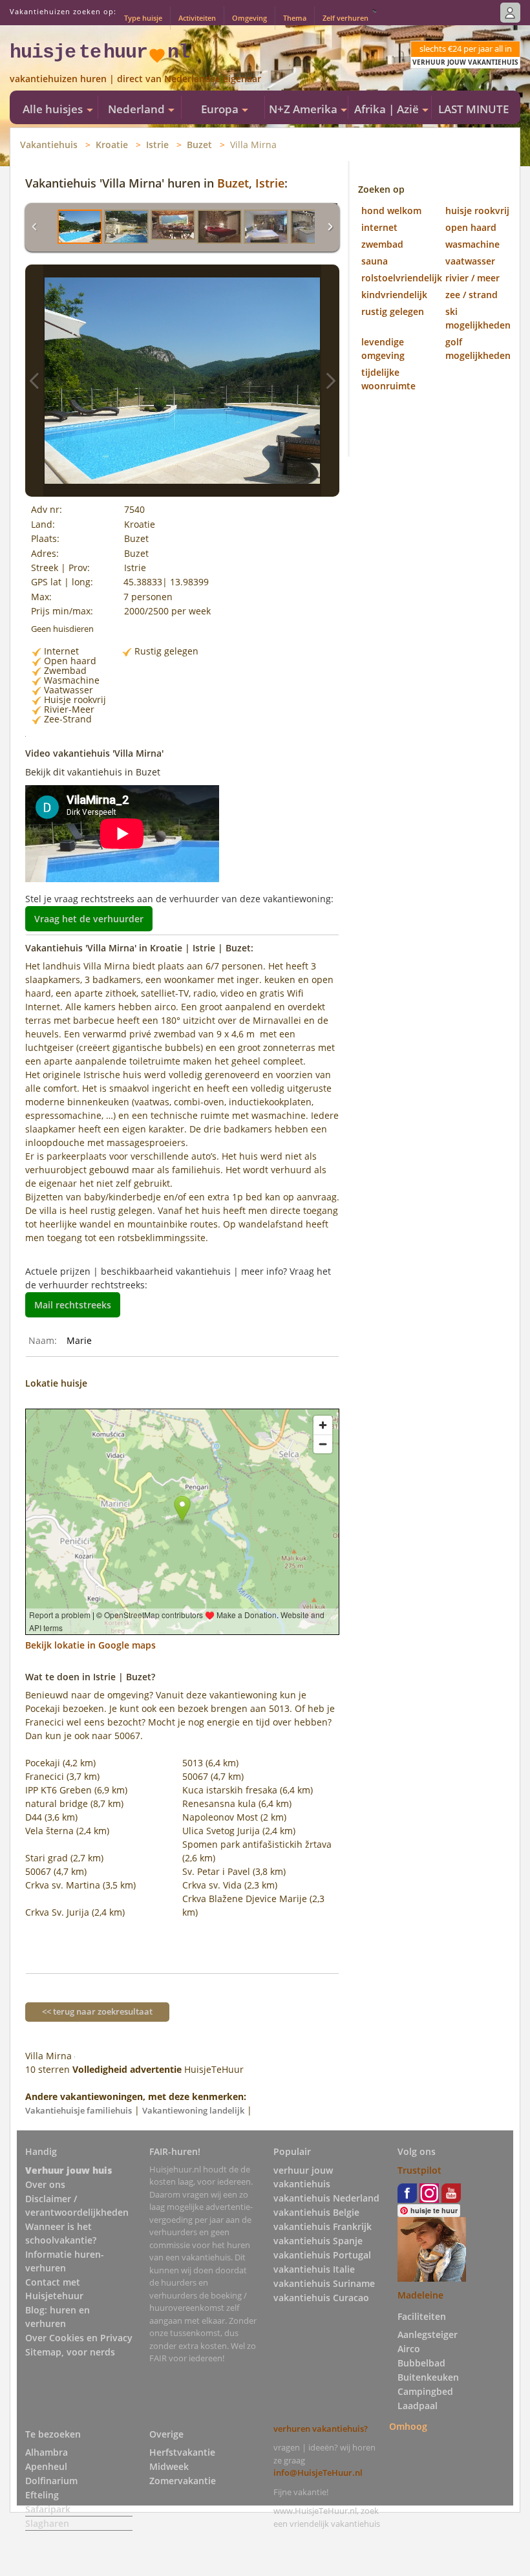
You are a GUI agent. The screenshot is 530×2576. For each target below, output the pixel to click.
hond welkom (391, 211)
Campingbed (425, 2391)
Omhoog (408, 2426)
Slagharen (47, 2523)
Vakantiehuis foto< (34, 381)
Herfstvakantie (182, 2452)
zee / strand (472, 295)
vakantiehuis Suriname (324, 2283)
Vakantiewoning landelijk (193, 2110)
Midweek (169, 2466)
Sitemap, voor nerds (70, 2352)
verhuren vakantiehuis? (321, 2429)
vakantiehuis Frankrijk (323, 2226)
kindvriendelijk (394, 295)
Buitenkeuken (428, 2377)
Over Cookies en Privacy (79, 2338)
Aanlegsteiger (428, 2334)
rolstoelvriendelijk (402, 278)
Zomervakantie (183, 2481)
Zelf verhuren (345, 18)
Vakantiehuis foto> (330, 381)
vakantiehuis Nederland (326, 2198)
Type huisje (143, 18)
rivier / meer (472, 278)
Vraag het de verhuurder (89, 919)
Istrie (157, 145)
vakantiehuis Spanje (318, 2241)
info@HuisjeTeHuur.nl (318, 2473)
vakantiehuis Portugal (322, 2255)
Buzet (199, 145)
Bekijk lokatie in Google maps (90, 1645)
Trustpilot (419, 2170)
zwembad (382, 244)
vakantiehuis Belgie (316, 2212)
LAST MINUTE (473, 109)
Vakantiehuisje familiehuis (79, 2110)
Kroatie (112, 145)
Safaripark (48, 2509)
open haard (471, 227)
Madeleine (420, 2295)
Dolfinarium (51, 2481)
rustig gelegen (393, 311)
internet (379, 227)
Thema (295, 18)
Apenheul (46, 2466)
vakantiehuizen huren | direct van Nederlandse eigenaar (135, 79)
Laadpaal (418, 2406)
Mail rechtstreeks (73, 1305)
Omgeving (249, 18)
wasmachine (472, 244)
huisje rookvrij (477, 211)
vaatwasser (470, 261)
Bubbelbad (421, 2363)
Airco (409, 2349)
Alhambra (47, 2452)
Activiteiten (197, 18)
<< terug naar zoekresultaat (97, 2011)
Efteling (42, 2495)
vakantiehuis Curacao (321, 2298)
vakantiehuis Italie (314, 2269)
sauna (375, 261)
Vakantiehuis (49, 145)
